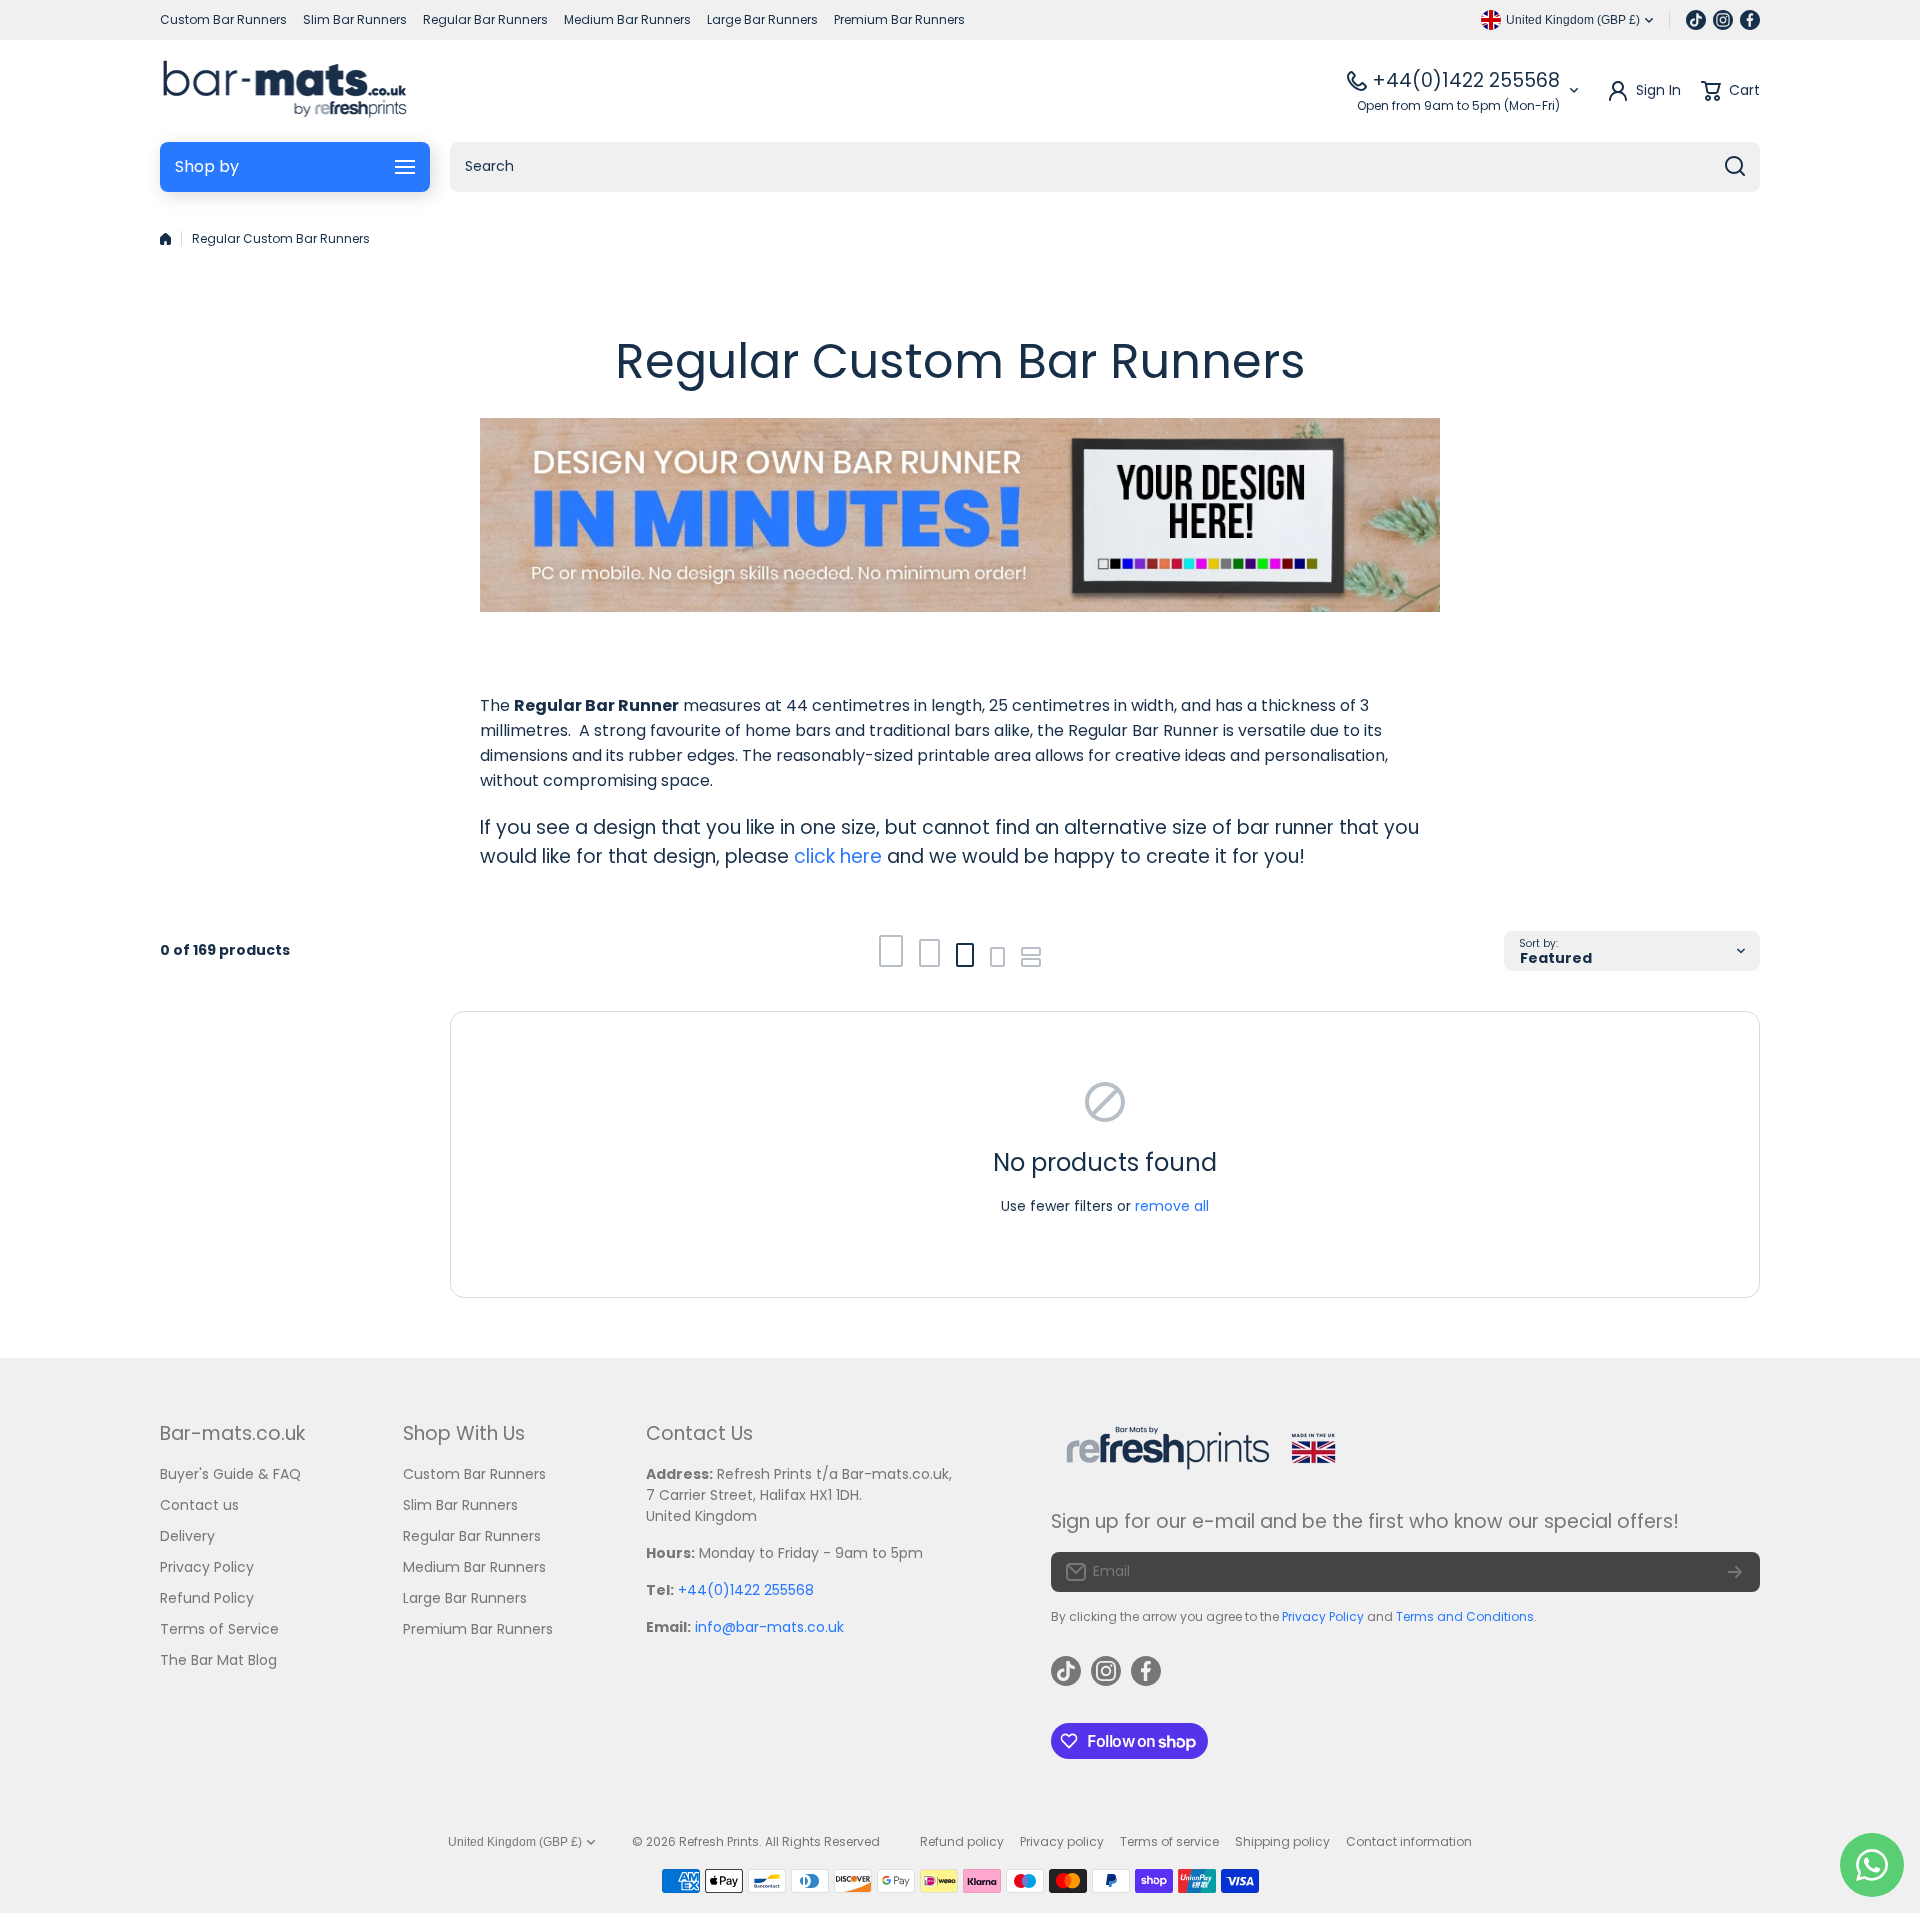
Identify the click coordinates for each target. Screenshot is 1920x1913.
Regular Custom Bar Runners (281, 238)
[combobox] (1105, 167)
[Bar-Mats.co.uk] (284, 91)
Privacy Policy (1323, 1616)
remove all (1172, 1206)
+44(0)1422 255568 (1466, 80)
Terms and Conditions (1465, 1616)
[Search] (1735, 167)
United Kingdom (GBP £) (515, 1842)
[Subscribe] (1735, 1572)
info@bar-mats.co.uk (769, 1627)
